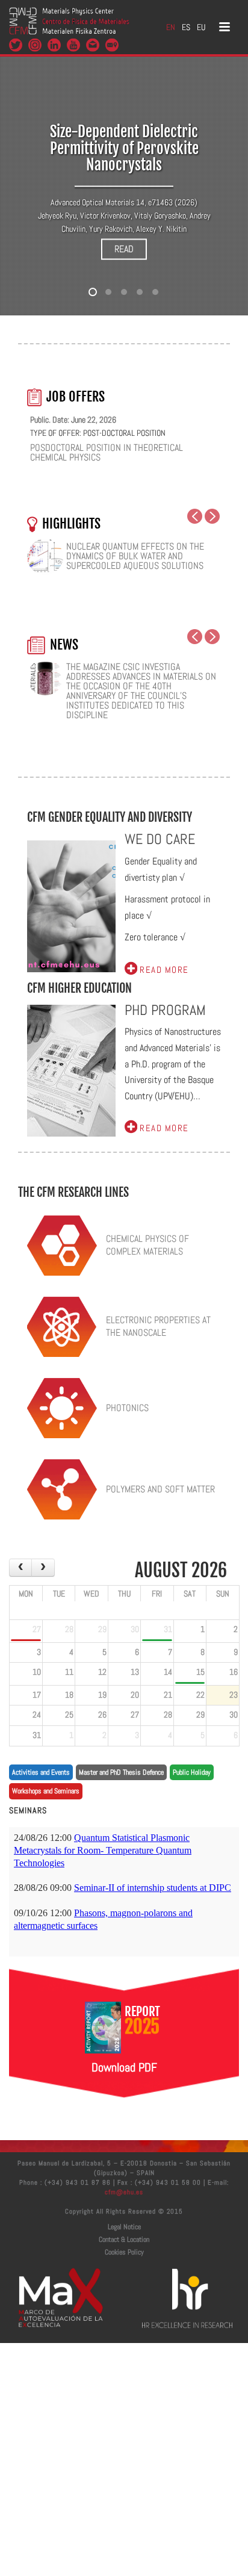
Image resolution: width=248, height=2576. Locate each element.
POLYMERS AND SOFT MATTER (160, 1489)
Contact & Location (124, 2239)
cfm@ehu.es (124, 2192)
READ (124, 249)
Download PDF (124, 2067)
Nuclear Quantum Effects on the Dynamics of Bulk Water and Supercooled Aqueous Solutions (135, 556)
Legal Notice (124, 2227)
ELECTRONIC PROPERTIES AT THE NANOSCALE (158, 1326)
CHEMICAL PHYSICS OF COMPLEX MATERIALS (147, 1245)
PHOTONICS (127, 1408)
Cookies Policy (124, 2252)
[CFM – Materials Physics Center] (69, 27)
